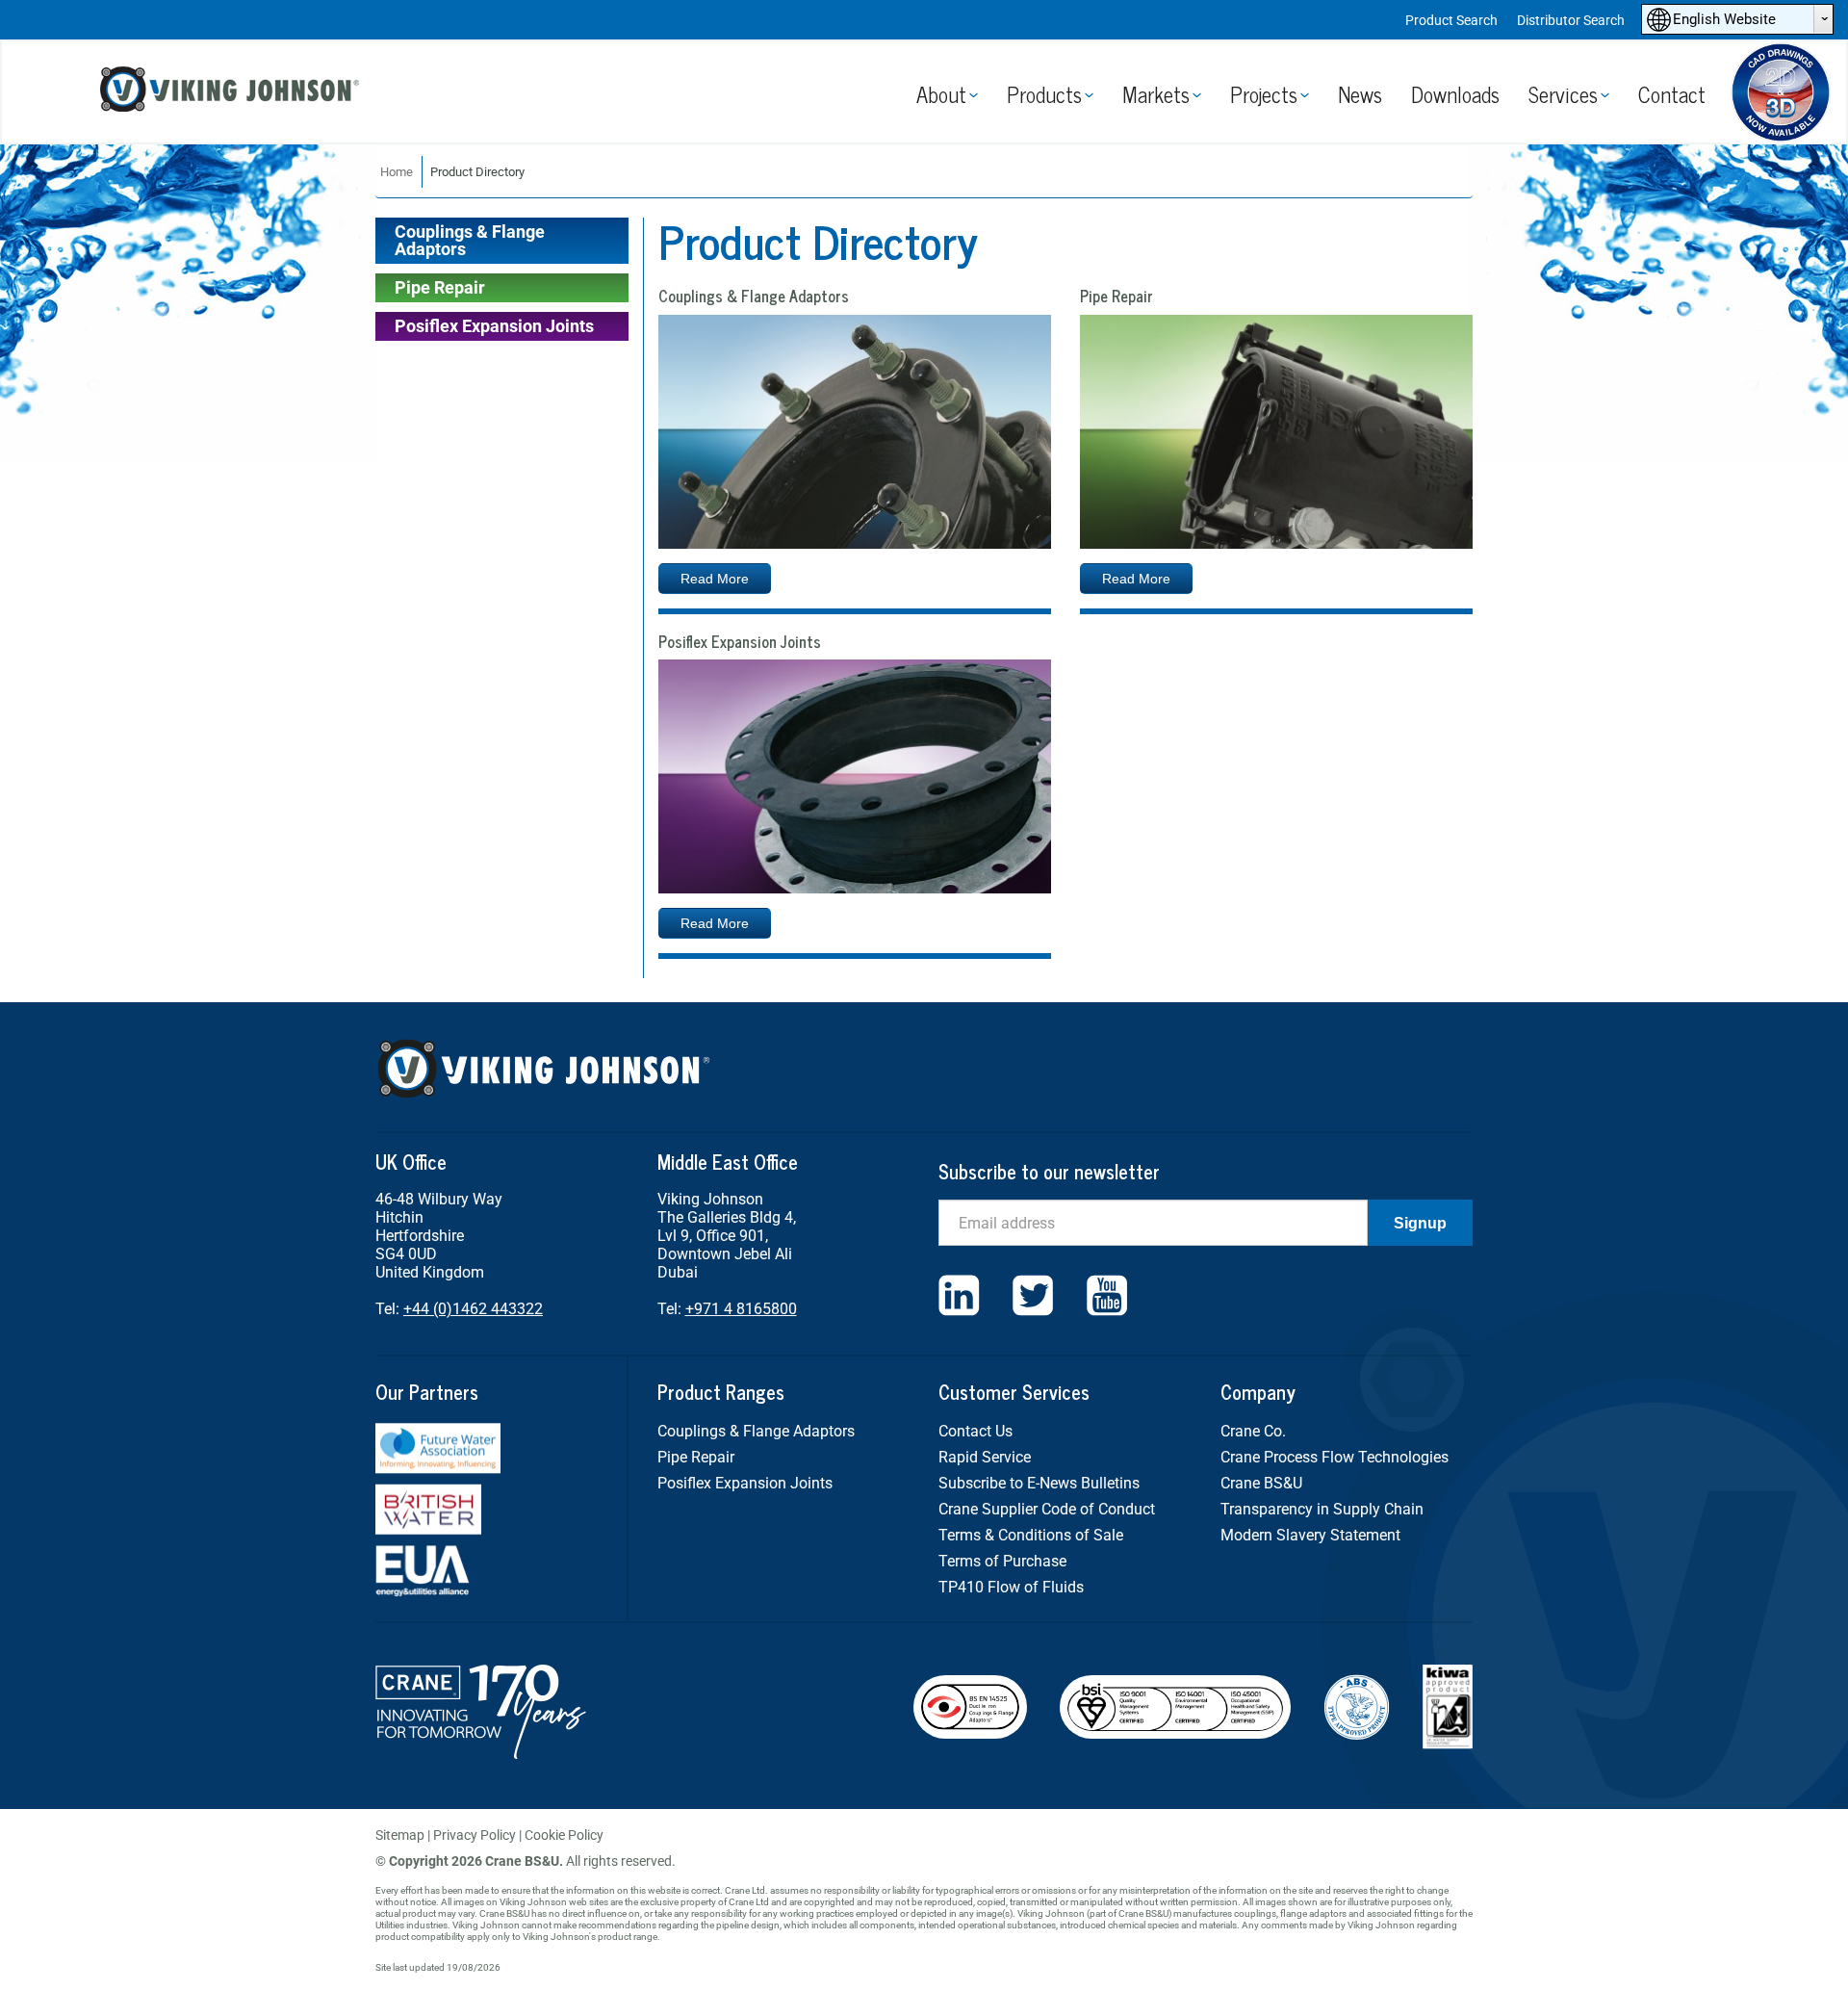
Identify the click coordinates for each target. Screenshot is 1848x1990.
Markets (1156, 94)
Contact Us (975, 1431)
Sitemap (400, 1835)
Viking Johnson (232, 92)
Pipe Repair (440, 287)
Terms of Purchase (1002, 1561)
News (1360, 94)
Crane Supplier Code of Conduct (1047, 1509)
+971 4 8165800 (741, 1309)
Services (1563, 94)
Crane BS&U (1261, 1483)
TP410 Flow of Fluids (1011, 1587)
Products (1044, 94)
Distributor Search (1571, 20)
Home (397, 172)
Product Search (1451, 20)
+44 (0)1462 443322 (473, 1309)
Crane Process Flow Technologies (1335, 1457)
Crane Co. (1253, 1431)
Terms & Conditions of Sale (1031, 1535)
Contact (1672, 94)
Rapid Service (985, 1457)
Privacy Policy (475, 1835)
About (941, 94)
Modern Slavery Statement (1310, 1535)
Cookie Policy (564, 1835)
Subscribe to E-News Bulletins (1039, 1483)
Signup (1420, 1223)
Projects (1264, 94)
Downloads (1455, 94)
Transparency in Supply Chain (1322, 1509)
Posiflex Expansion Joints (494, 326)
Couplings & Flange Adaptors (470, 240)
